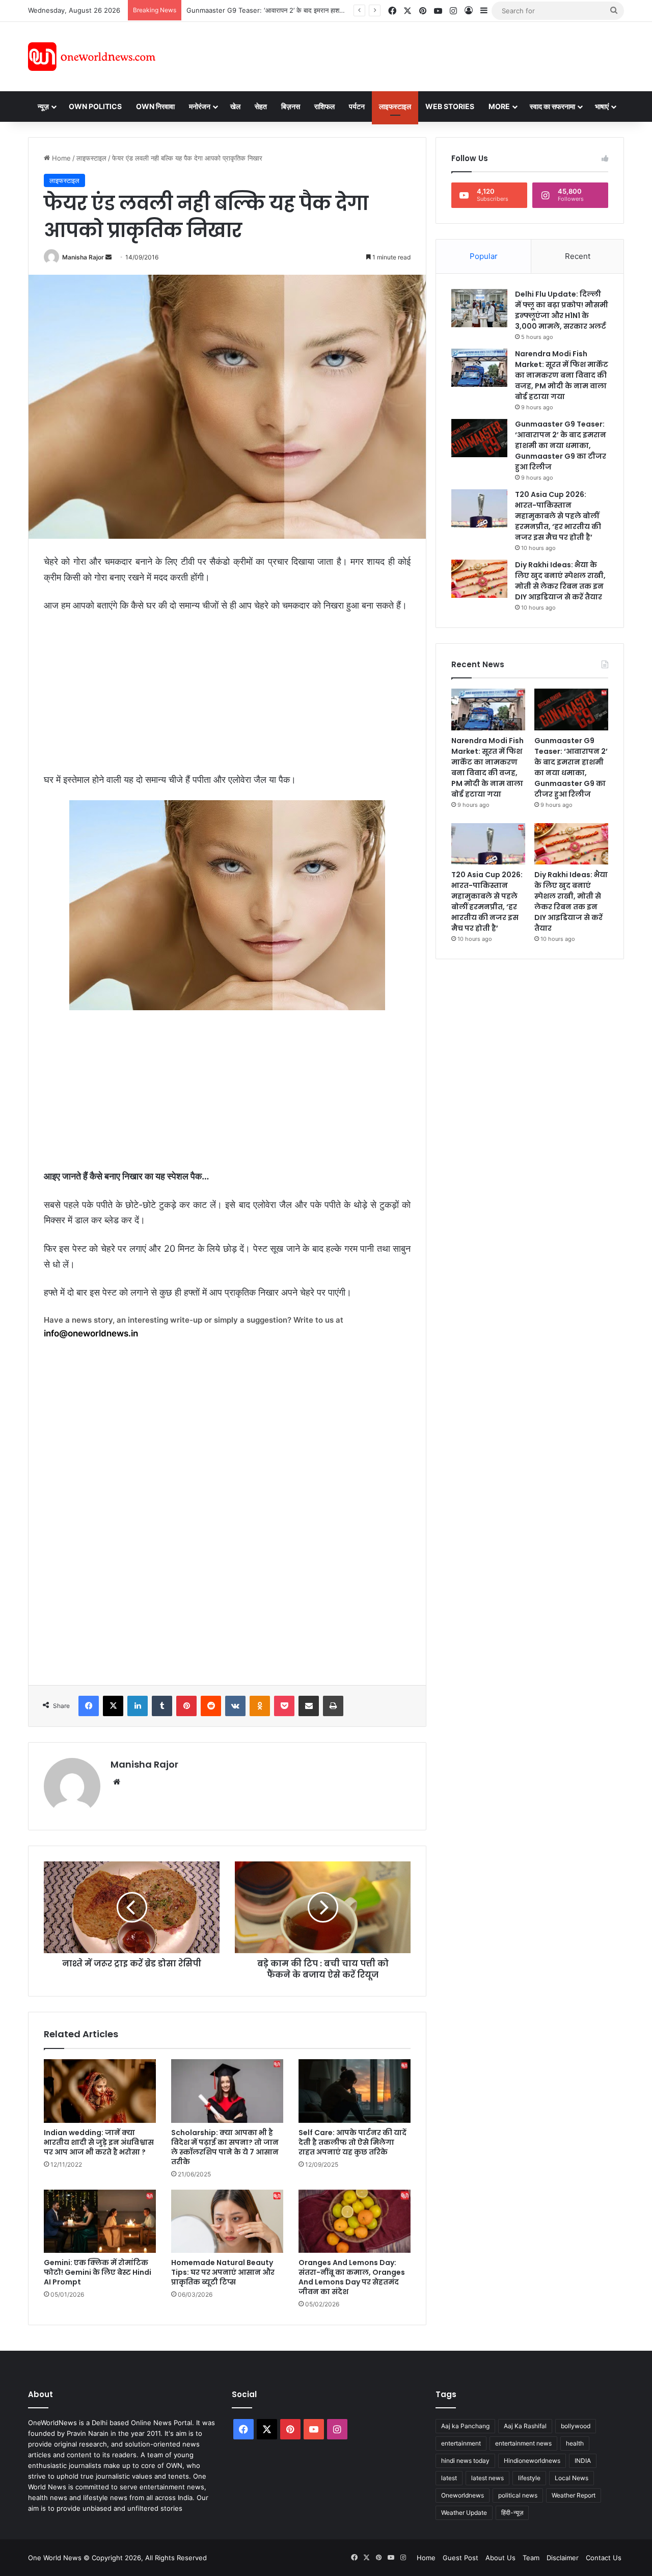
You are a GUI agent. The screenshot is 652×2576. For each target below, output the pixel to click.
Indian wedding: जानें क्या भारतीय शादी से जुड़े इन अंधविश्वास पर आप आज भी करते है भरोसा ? (99, 2142)
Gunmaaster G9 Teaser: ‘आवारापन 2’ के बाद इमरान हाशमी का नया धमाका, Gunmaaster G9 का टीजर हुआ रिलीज (337, 10)
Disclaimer (563, 2558)
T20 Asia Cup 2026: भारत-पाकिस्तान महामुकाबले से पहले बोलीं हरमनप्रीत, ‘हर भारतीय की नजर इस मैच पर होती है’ (558, 516)
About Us (500, 2558)
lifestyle (529, 2478)
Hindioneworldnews (532, 2461)
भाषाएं (602, 106)
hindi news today (465, 2461)
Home (60, 158)
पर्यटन (357, 106)
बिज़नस (291, 106)
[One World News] (92, 57)
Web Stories (450, 106)
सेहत (261, 106)
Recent (578, 256)
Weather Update (464, 2513)
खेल (235, 106)
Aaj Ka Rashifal (525, 2426)
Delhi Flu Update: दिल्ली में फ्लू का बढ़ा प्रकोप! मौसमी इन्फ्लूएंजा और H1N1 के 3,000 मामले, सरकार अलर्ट (562, 310)
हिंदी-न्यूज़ (512, 2513)
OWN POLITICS (95, 106)
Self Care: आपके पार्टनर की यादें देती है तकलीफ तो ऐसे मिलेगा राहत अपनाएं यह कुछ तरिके (352, 2142)
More (499, 106)
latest (449, 2478)
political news (518, 2495)
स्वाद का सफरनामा (552, 106)
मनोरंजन (200, 106)
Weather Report (574, 2495)
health (575, 2443)
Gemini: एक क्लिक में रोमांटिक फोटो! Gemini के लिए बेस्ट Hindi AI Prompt (98, 2272)
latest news (487, 2478)
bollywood (576, 2426)
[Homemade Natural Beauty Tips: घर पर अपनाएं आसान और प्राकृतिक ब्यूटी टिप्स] (227, 2221)
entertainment (461, 2443)
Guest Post (460, 2558)
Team (531, 2558)
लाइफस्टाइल (395, 106)
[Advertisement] (417, 55)
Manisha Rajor (83, 257)
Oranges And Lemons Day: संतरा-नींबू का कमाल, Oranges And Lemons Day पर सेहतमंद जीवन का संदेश (352, 2277)
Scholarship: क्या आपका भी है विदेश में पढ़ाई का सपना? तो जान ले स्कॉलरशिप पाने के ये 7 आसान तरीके (225, 2147)
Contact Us (604, 2558)
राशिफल (324, 106)
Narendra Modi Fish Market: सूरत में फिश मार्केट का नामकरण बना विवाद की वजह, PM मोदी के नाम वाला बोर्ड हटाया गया (562, 375)
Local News (572, 2478)
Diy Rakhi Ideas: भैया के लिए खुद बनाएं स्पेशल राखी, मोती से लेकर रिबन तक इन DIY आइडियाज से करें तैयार (560, 581)
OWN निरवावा (155, 106)
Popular (484, 256)
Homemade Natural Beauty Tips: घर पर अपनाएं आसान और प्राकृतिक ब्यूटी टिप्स (223, 2272)
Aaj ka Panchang (465, 2426)
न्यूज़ (43, 106)
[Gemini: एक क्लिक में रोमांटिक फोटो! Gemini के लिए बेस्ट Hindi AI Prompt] (100, 2221)
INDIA (583, 2461)
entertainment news (523, 2443)
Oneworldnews (463, 2495)
